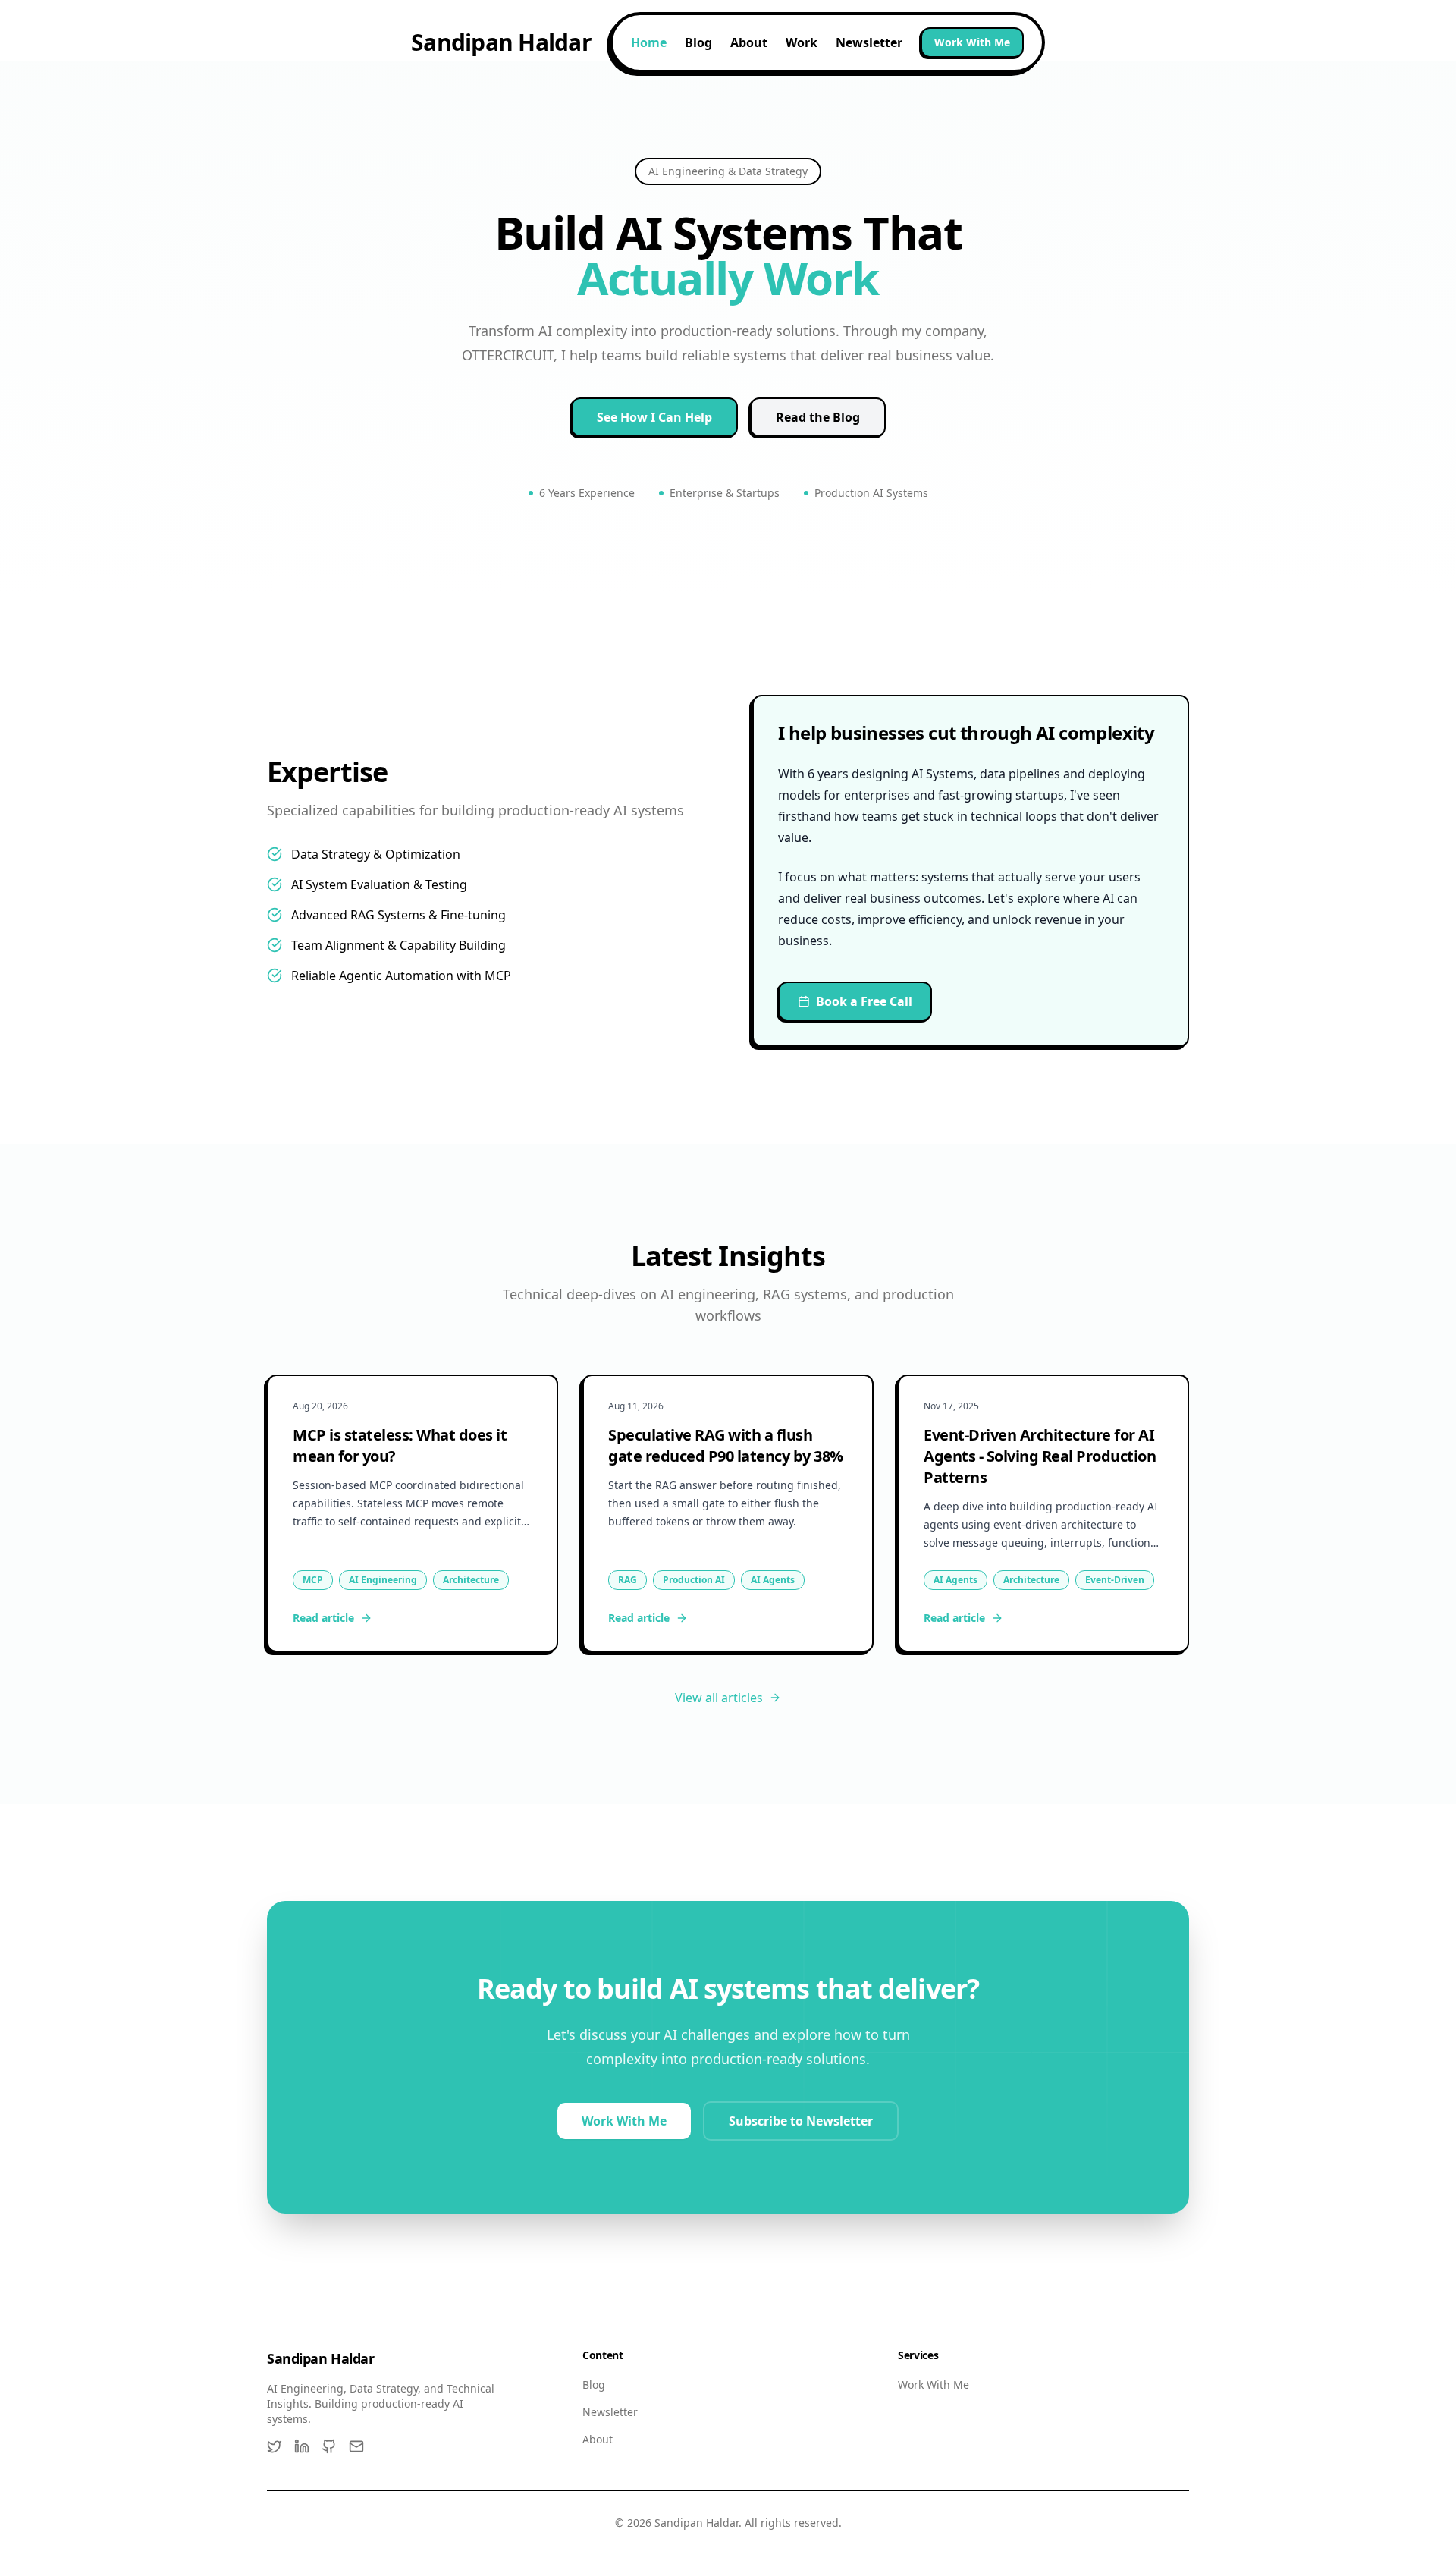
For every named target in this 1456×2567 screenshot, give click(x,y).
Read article (323, 1618)
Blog (698, 42)
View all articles (719, 1698)
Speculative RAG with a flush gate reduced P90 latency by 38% (726, 1445)
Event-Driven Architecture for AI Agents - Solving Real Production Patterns (1040, 1456)
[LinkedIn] (302, 2446)
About (749, 42)
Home (649, 42)
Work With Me (972, 42)
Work (802, 42)
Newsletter (869, 42)
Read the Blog (818, 417)
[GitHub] (329, 2446)
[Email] (356, 2446)
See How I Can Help (654, 417)
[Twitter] (275, 2446)
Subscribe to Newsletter (801, 2121)
